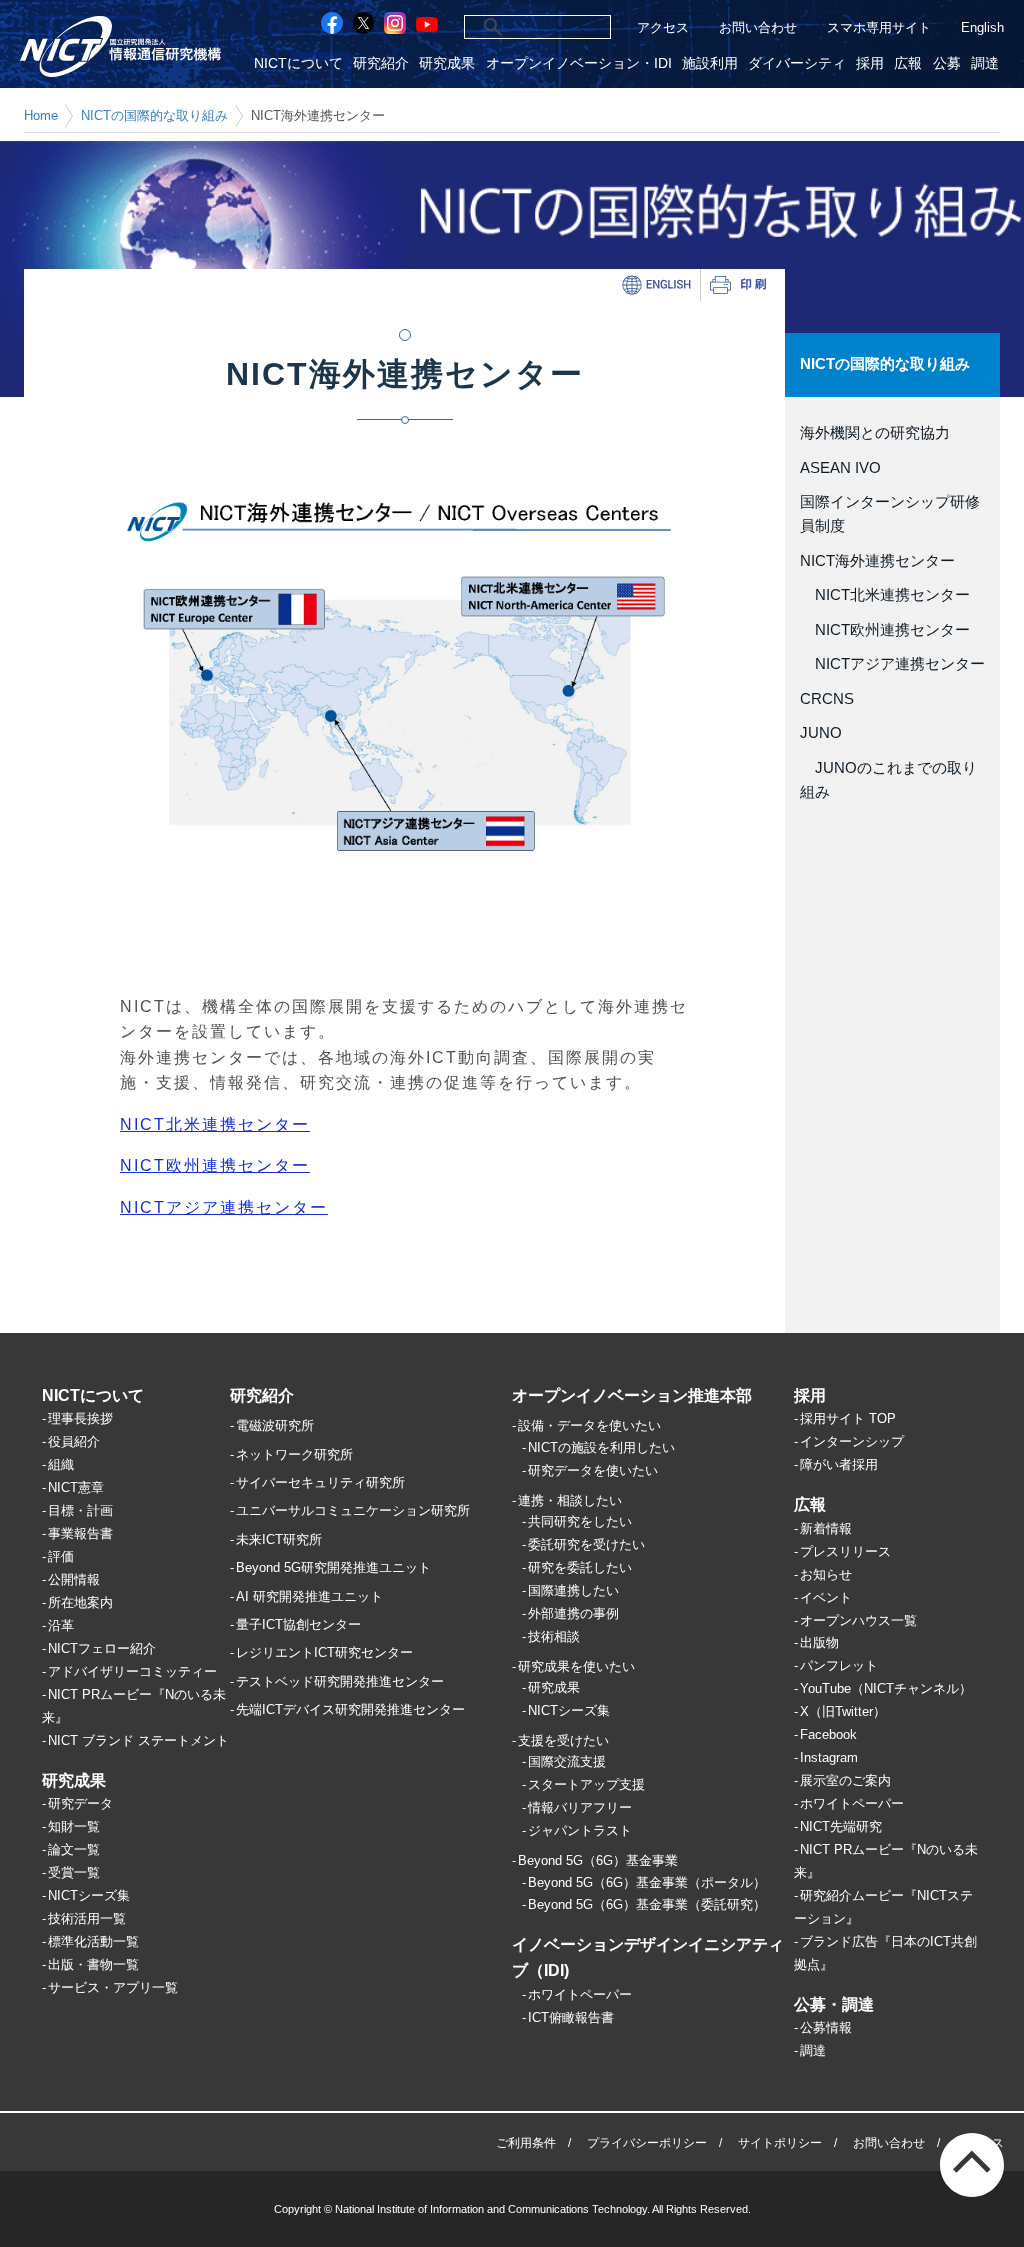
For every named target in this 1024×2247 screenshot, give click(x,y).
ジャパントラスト (580, 1830)
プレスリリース (845, 1551)
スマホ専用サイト (879, 27)
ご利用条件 (526, 2143)
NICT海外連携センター (877, 561)
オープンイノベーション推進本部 (632, 1395)
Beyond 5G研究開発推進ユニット (333, 1567)
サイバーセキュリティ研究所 (320, 1482)
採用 (870, 63)
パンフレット (839, 1665)
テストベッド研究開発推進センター (340, 1681)
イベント (826, 1597)
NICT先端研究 (841, 1826)
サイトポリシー (780, 2143)
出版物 (819, 1642)
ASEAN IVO (840, 468)
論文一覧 (74, 1849)
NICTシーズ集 (89, 1895)
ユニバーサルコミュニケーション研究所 (353, 1510)
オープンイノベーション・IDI (579, 63)
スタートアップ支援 (586, 1784)
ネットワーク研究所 (294, 1454)
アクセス (663, 27)
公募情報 (826, 2027)
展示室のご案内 (845, 1780)
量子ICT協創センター (298, 1624)
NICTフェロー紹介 (102, 1648)
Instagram (829, 1757)
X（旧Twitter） (843, 1711)
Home (41, 115)
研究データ (80, 1803)
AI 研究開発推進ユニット (309, 1596)
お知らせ (826, 1574)
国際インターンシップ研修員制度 (890, 514)
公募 (947, 63)
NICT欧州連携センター (885, 630)
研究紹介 (381, 63)
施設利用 (710, 63)
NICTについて (298, 63)
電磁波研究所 (275, 1425)
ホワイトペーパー (580, 1994)
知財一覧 (74, 1826)
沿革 (61, 1625)
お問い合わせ (758, 27)
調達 (985, 63)
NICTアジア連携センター (892, 664)
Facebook (828, 1734)
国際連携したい (573, 1590)
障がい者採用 (839, 1464)
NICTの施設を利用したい (601, 1447)
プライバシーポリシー (647, 2143)
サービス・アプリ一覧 (113, 1987)
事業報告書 (80, 1533)
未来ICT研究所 (279, 1539)
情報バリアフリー (580, 1807)
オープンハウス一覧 (858, 1620)
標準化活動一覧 (93, 1941)
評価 (61, 1556)
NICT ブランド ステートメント (138, 1740)
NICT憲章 (76, 1487)
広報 (908, 63)
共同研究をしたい (580, 1521)
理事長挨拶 (80, 1418)
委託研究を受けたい (586, 1544)
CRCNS (827, 699)
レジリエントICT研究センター (324, 1652)
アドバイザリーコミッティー (132, 1671)
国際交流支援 (567, 1761)
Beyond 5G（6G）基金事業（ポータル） (647, 1882)
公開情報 (74, 1579)
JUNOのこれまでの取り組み (888, 780)
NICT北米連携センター (885, 595)
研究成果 (447, 63)
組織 (61, 1464)
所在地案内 (80, 1602)
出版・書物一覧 (93, 1964)
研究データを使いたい (593, 1470)
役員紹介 (74, 1441)
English (982, 27)
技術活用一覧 (87, 1918)
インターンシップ (852, 1441)
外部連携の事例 (573, 1613)
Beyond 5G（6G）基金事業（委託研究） (647, 1904)
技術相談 (554, 1636)
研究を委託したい (580, 1567)
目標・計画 (80, 1510)
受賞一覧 (74, 1872)
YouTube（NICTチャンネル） (886, 1688)
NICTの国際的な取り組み (154, 115)
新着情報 (826, 1528)
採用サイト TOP (848, 1418)
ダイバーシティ (797, 63)
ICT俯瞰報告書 (571, 2017)
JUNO (821, 733)
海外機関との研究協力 (875, 433)
